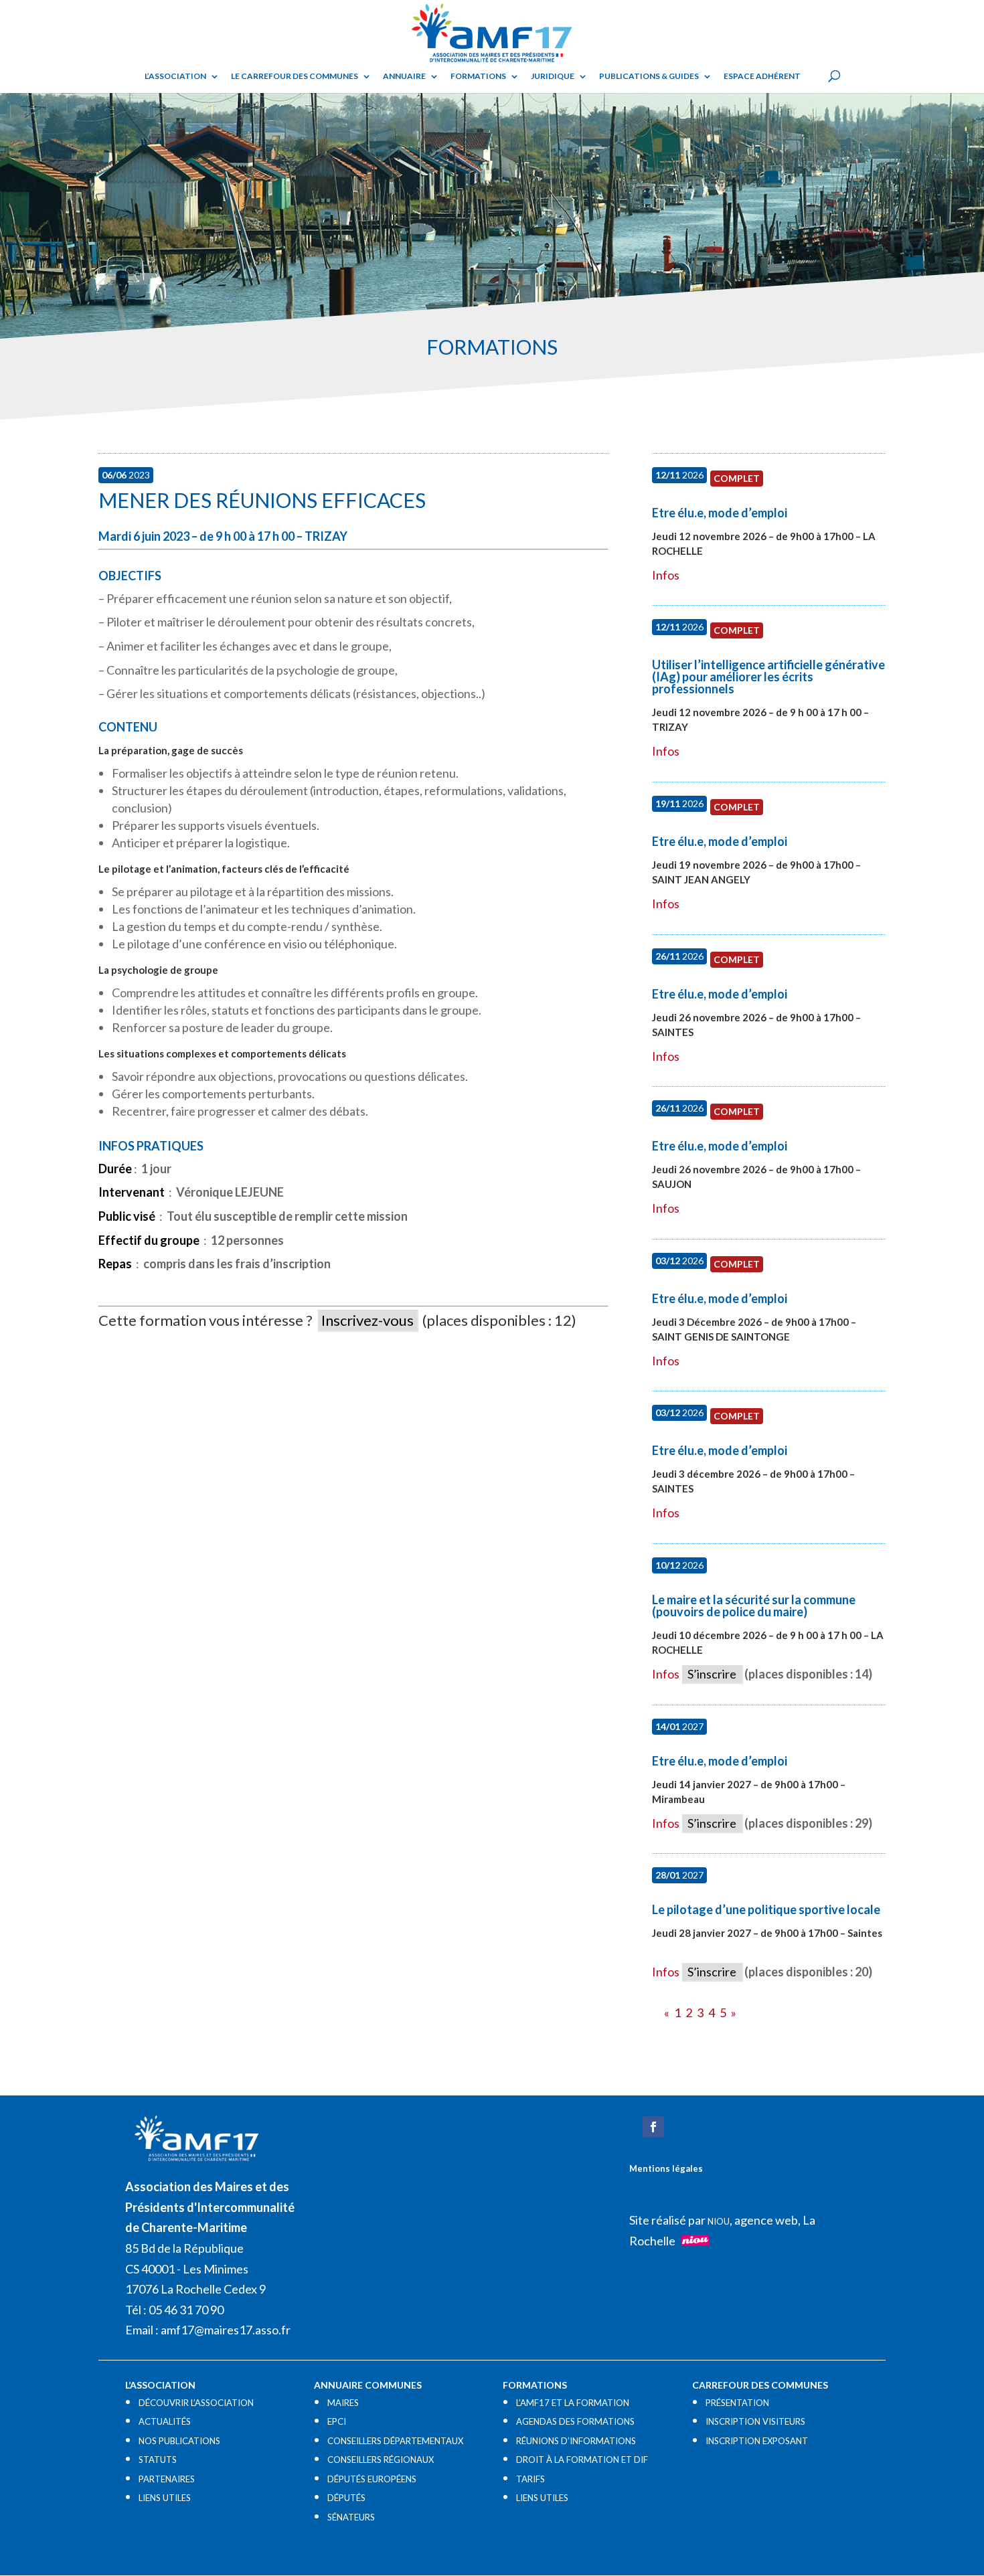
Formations (478, 76)
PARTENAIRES (167, 2479)
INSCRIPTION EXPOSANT (757, 2441)
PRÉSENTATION (737, 2403)
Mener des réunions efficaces (262, 500)
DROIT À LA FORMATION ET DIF (582, 2460)
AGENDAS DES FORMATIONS (575, 2421)
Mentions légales (666, 2168)
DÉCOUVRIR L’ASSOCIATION (196, 2403)
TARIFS (530, 2479)
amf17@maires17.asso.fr (226, 2330)
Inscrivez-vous (367, 1320)
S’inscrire (712, 1674)
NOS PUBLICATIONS (179, 2441)
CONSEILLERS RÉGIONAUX (381, 2460)
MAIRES (343, 2403)
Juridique (553, 76)
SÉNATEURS (351, 2517)
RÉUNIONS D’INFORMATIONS (576, 2441)
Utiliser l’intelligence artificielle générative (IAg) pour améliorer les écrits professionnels (768, 677)
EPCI (337, 2421)
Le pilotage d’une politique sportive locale (766, 1909)
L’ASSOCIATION (175, 76)
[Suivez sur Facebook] (653, 2127)
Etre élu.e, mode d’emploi (720, 513)
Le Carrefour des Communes (295, 76)
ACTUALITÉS (165, 2421)
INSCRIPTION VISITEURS (755, 2421)
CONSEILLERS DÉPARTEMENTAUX (395, 2441)
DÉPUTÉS (346, 2498)
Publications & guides (649, 76)
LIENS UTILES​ (165, 2498)
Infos (666, 575)
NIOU (719, 2221)
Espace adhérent (762, 76)
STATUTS (158, 2460)
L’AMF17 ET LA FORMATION (573, 2403)
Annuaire (404, 76)
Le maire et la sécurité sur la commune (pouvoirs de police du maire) (754, 1606)
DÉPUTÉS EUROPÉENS (372, 2479)
